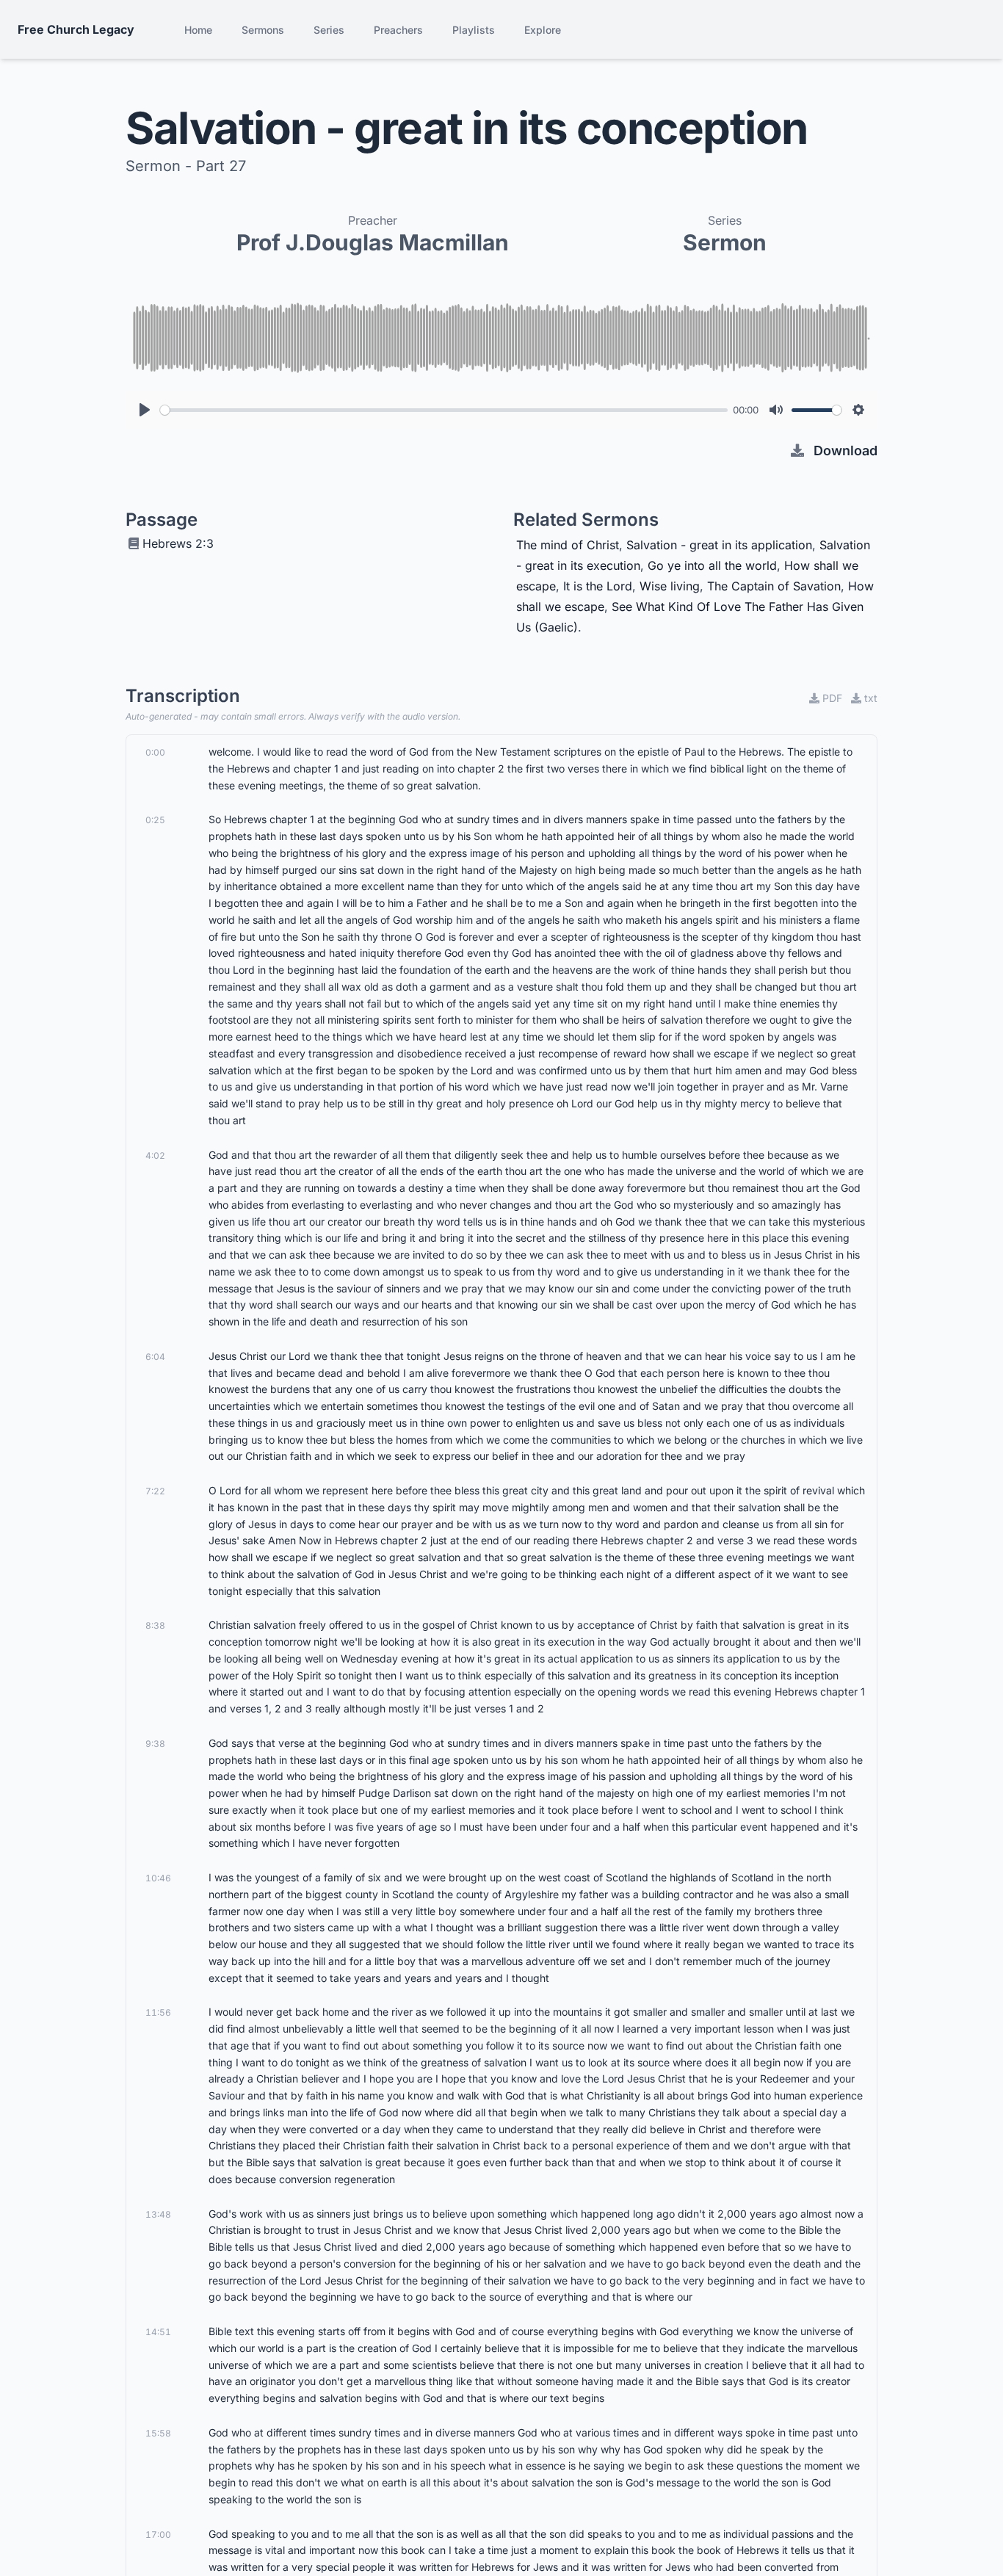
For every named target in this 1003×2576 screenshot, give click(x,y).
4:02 (155, 1155)
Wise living (670, 586)
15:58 (158, 2433)
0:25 (155, 820)
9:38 (155, 1744)
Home (198, 30)
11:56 (158, 2012)
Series (329, 30)
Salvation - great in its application (719, 545)
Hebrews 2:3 (178, 543)
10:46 (158, 1878)
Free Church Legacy (76, 29)
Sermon (725, 242)
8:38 (155, 1625)
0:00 (155, 752)
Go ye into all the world (712, 565)
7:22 (155, 1491)
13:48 (158, 2214)
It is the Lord (598, 586)
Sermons (263, 30)
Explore (543, 30)
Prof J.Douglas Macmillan (373, 242)
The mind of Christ (568, 545)
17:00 (158, 2535)
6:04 (155, 1357)
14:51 (158, 2332)
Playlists (474, 30)
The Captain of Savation (774, 586)
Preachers (398, 30)
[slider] (444, 410)
